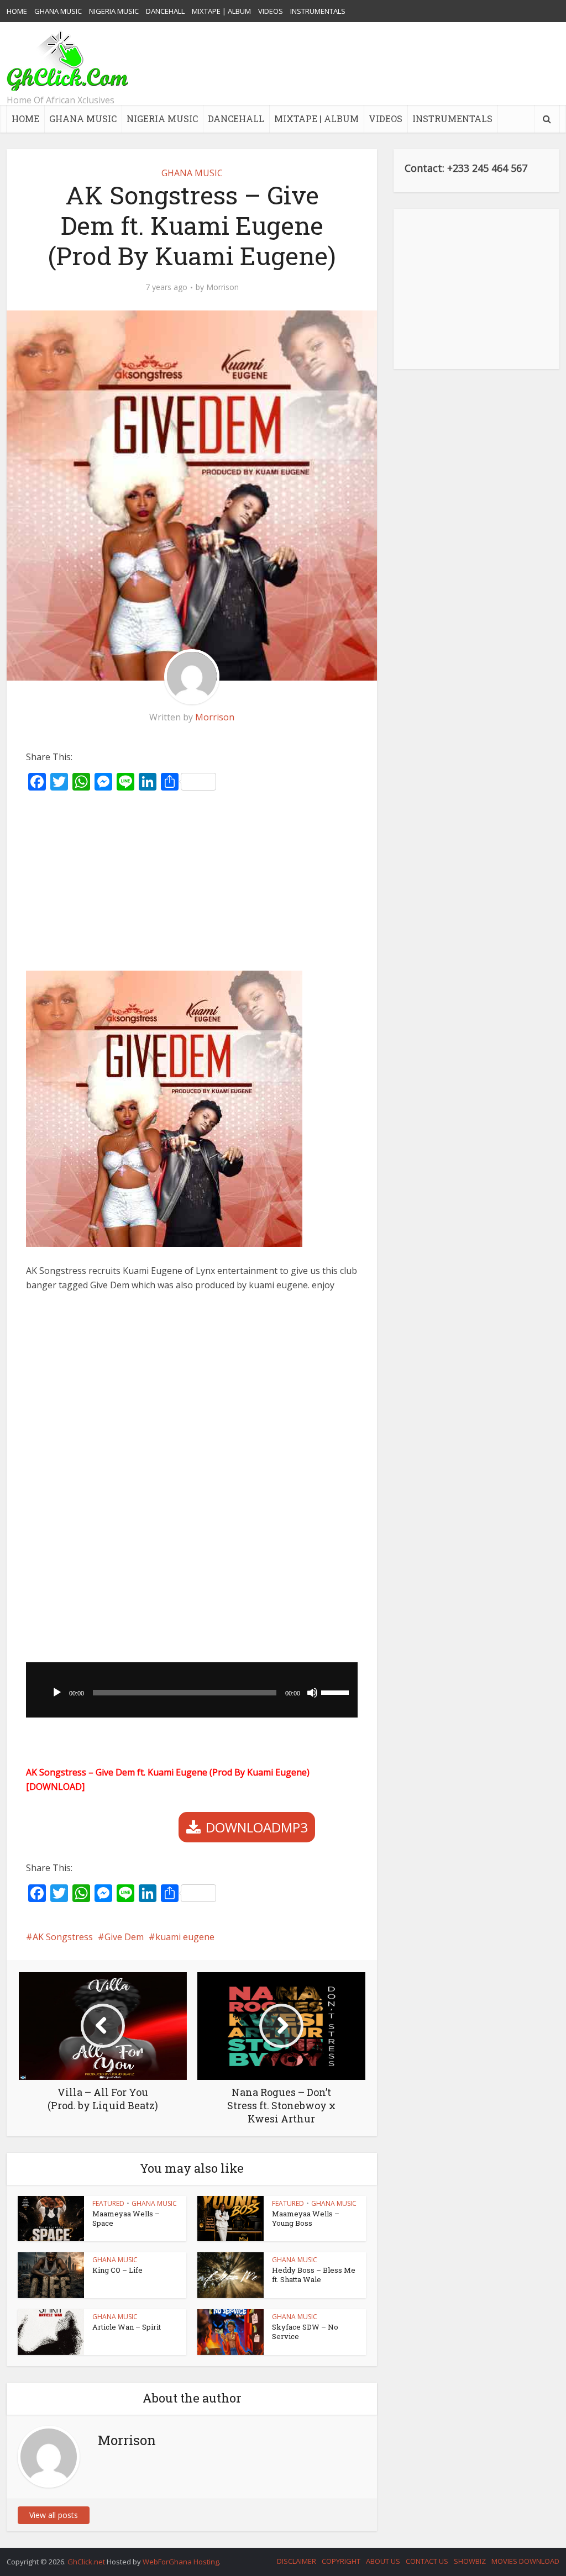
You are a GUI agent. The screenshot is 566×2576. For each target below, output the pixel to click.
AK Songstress (63, 1937)
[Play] (57, 1693)
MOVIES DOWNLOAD (525, 2561)
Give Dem (124, 1937)
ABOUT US (383, 2561)
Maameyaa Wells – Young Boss (306, 2218)
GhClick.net (87, 2562)
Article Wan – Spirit (127, 2327)
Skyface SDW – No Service (305, 2332)
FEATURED (108, 2203)
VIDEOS (271, 11)
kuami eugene (185, 1937)
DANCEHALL (165, 11)
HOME (17, 11)
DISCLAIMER (297, 2561)
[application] (192, 1690)
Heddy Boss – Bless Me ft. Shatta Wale (314, 2275)
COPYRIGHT (341, 2561)
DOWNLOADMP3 (257, 1827)
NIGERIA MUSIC (114, 11)
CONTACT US (427, 2561)
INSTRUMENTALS (318, 11)
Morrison (222, 287)
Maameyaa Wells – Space (126, 2218)
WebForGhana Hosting (181, 2562)
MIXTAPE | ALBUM (221, 11)
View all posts (54, 2515)
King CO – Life (117, 2270)
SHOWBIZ (470, 2561)
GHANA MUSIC (58, 11)
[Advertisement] (358, 64)
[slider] (337, 1692)
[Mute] (312, 1693)
